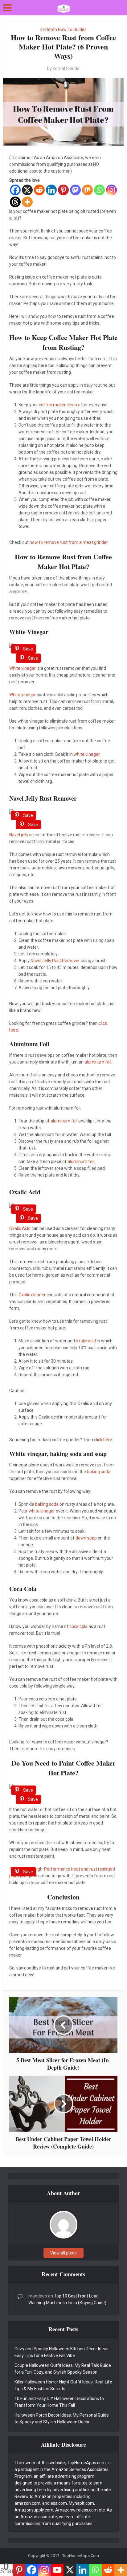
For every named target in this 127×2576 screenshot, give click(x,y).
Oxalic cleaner (32, 1295)
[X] (27, 190)
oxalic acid (86, 1341)
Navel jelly (19, 835)
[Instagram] (111, 190)
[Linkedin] (51, 190)
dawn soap (86, 1538)
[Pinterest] (63, 190)
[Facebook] (15, 190)
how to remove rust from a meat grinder (69, 542)
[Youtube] (57, 2570)
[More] (27, 202)
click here (103, 1440)
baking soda (99, 1472)
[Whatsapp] (99, 190)
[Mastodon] (75, 190)
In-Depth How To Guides (63, 29)
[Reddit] (39, 190)
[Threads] (15, 202)
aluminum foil (98, 1062)
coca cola (79, 1626)
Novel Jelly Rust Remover (55, 961)
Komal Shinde (66, 68)
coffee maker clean (58, 405)
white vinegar (87, 754)
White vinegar (23, 668)
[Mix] (87, 190)
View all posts (63, 2253)
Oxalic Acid (20, 1228)
